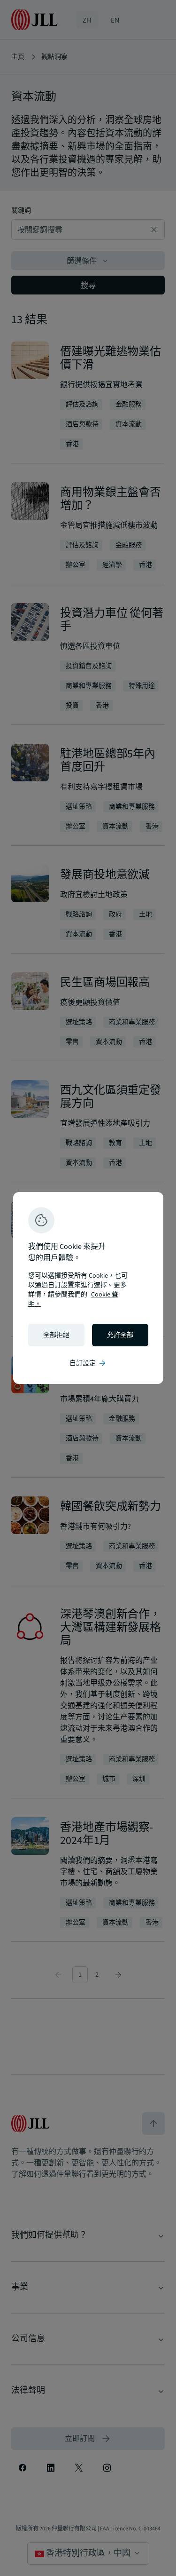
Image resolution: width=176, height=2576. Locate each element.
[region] (88, 1288)
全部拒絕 (56, 1335)
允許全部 (120, 1335)
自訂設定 (88, 1363)
